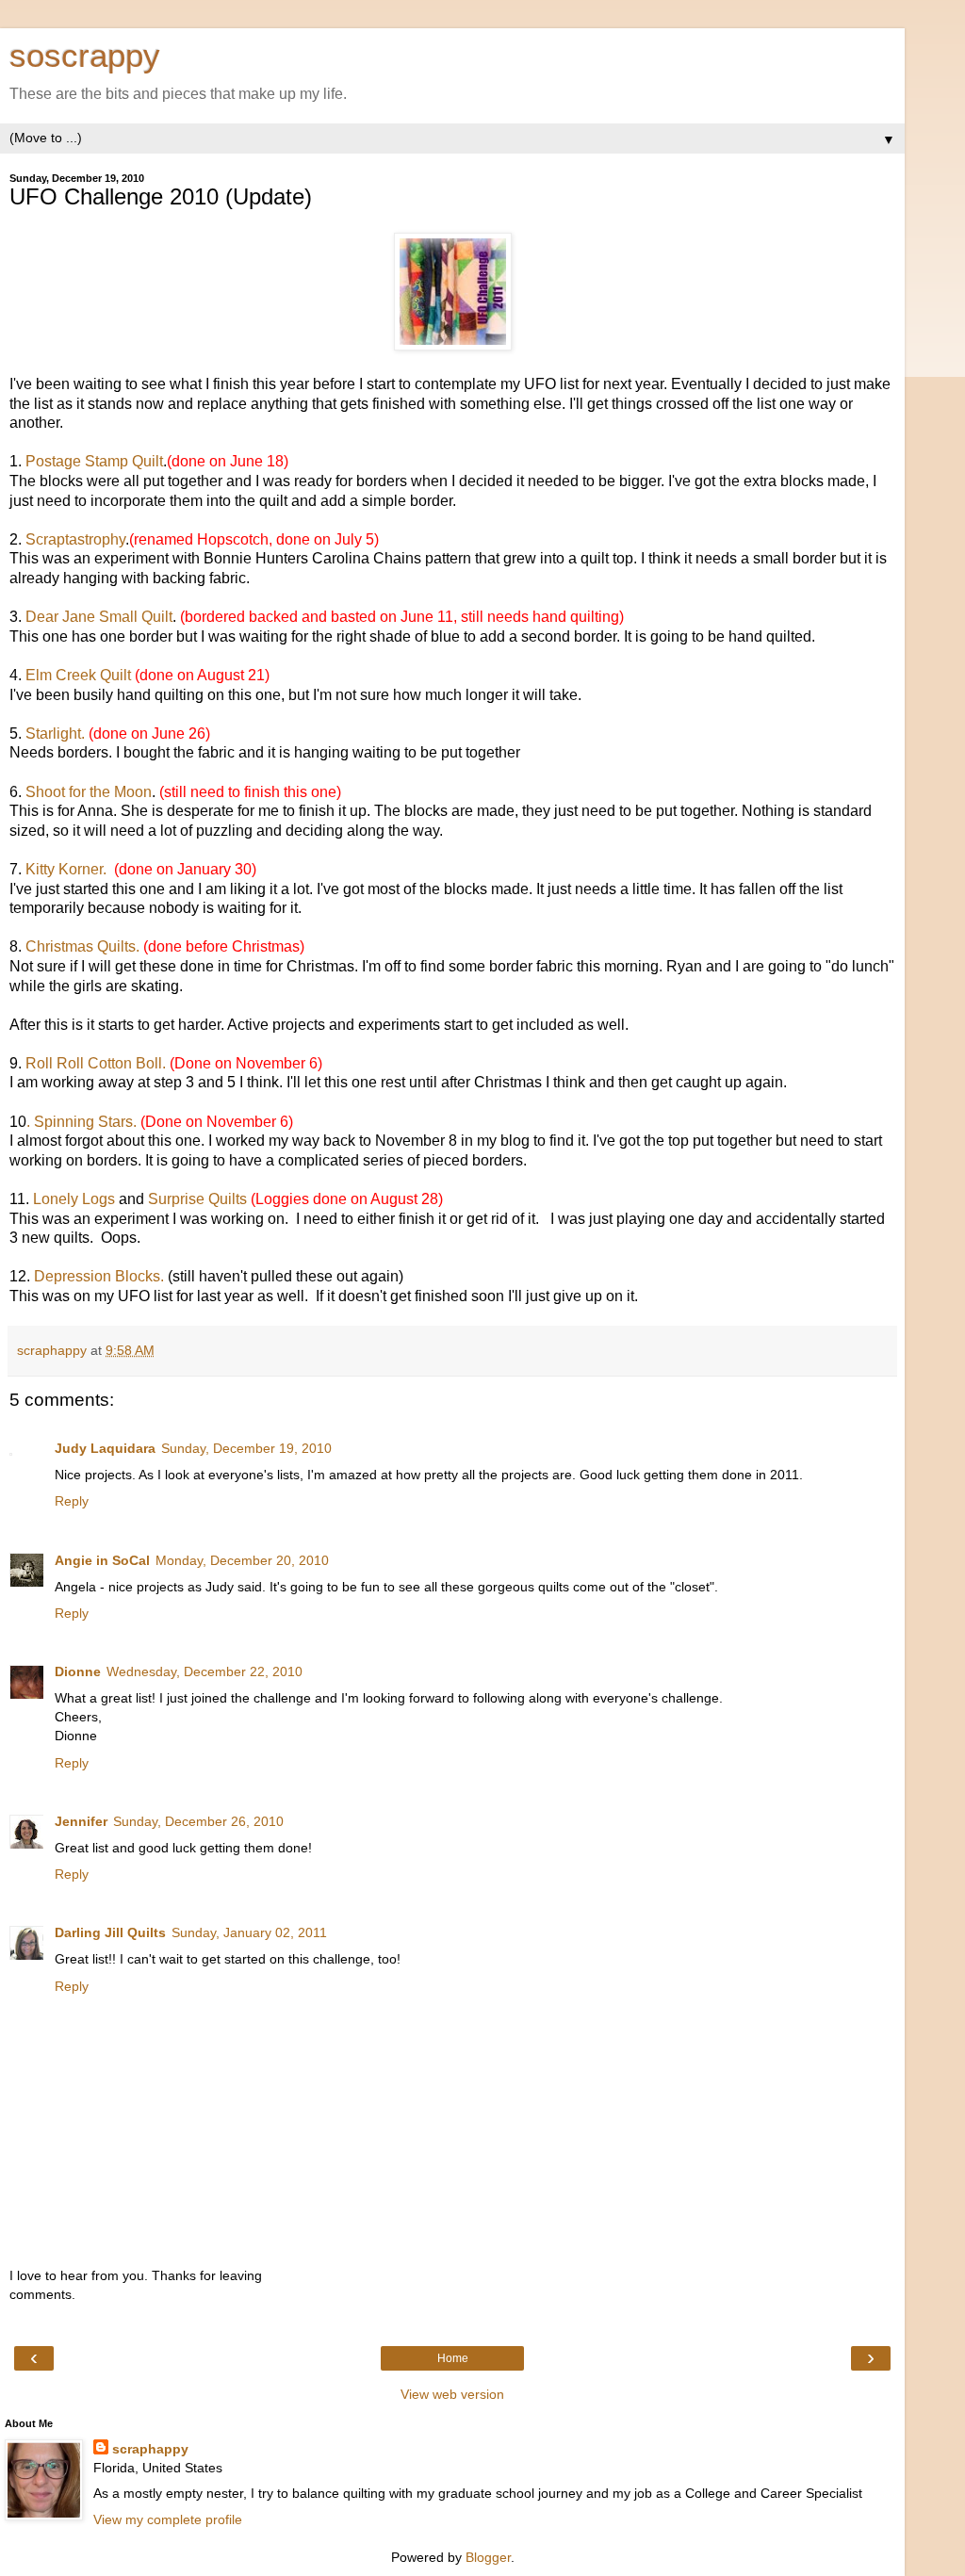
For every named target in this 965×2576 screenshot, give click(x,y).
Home (453, 2358)
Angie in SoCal (102, 1560)
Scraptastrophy (74, 539)
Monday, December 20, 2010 (242, 1560)
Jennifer (81, 1821)
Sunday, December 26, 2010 (198, 1821)
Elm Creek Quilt (76, 675)
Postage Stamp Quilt (94, 461)
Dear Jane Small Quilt (99, 617)
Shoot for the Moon (89, 792)
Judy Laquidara (105, 1448)
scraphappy (150, 2449)
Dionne (78, 1671)
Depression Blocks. (101, 1276)
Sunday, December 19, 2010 (246, 1448)
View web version (452, 2394)
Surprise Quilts (197, 1199)
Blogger (488, 2557)
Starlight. (57, 734)
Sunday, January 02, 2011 (249, 1932)
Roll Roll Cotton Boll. (96, 1063)
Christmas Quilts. (84, 946)
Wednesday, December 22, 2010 (204, 1671)
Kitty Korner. (70, 869)
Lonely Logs (72, 1199)
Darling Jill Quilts (110, 1932)
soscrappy (85, 56)
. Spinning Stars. (83, 1122)
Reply (72, 1501)
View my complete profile (168, 2519)
